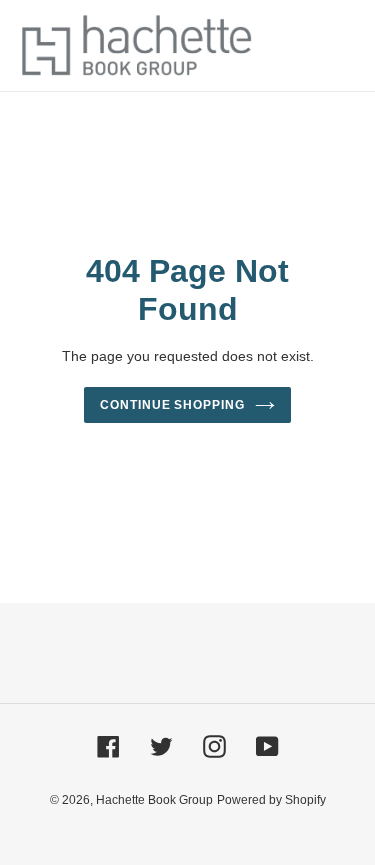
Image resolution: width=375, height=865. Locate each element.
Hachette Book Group (154, 800)
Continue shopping (173, 405)
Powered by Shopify (271, 800)
